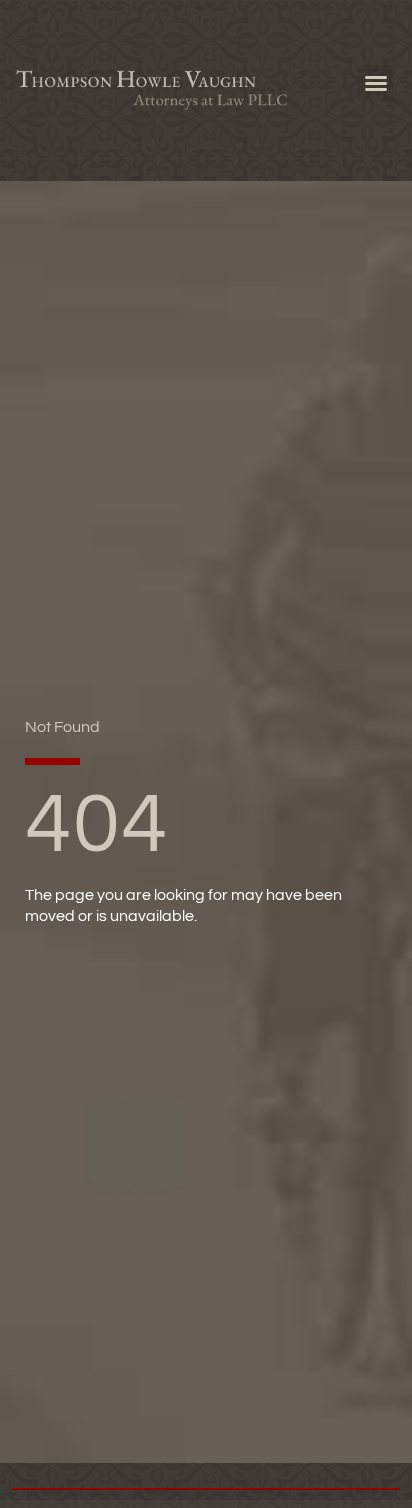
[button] (376, 83)
